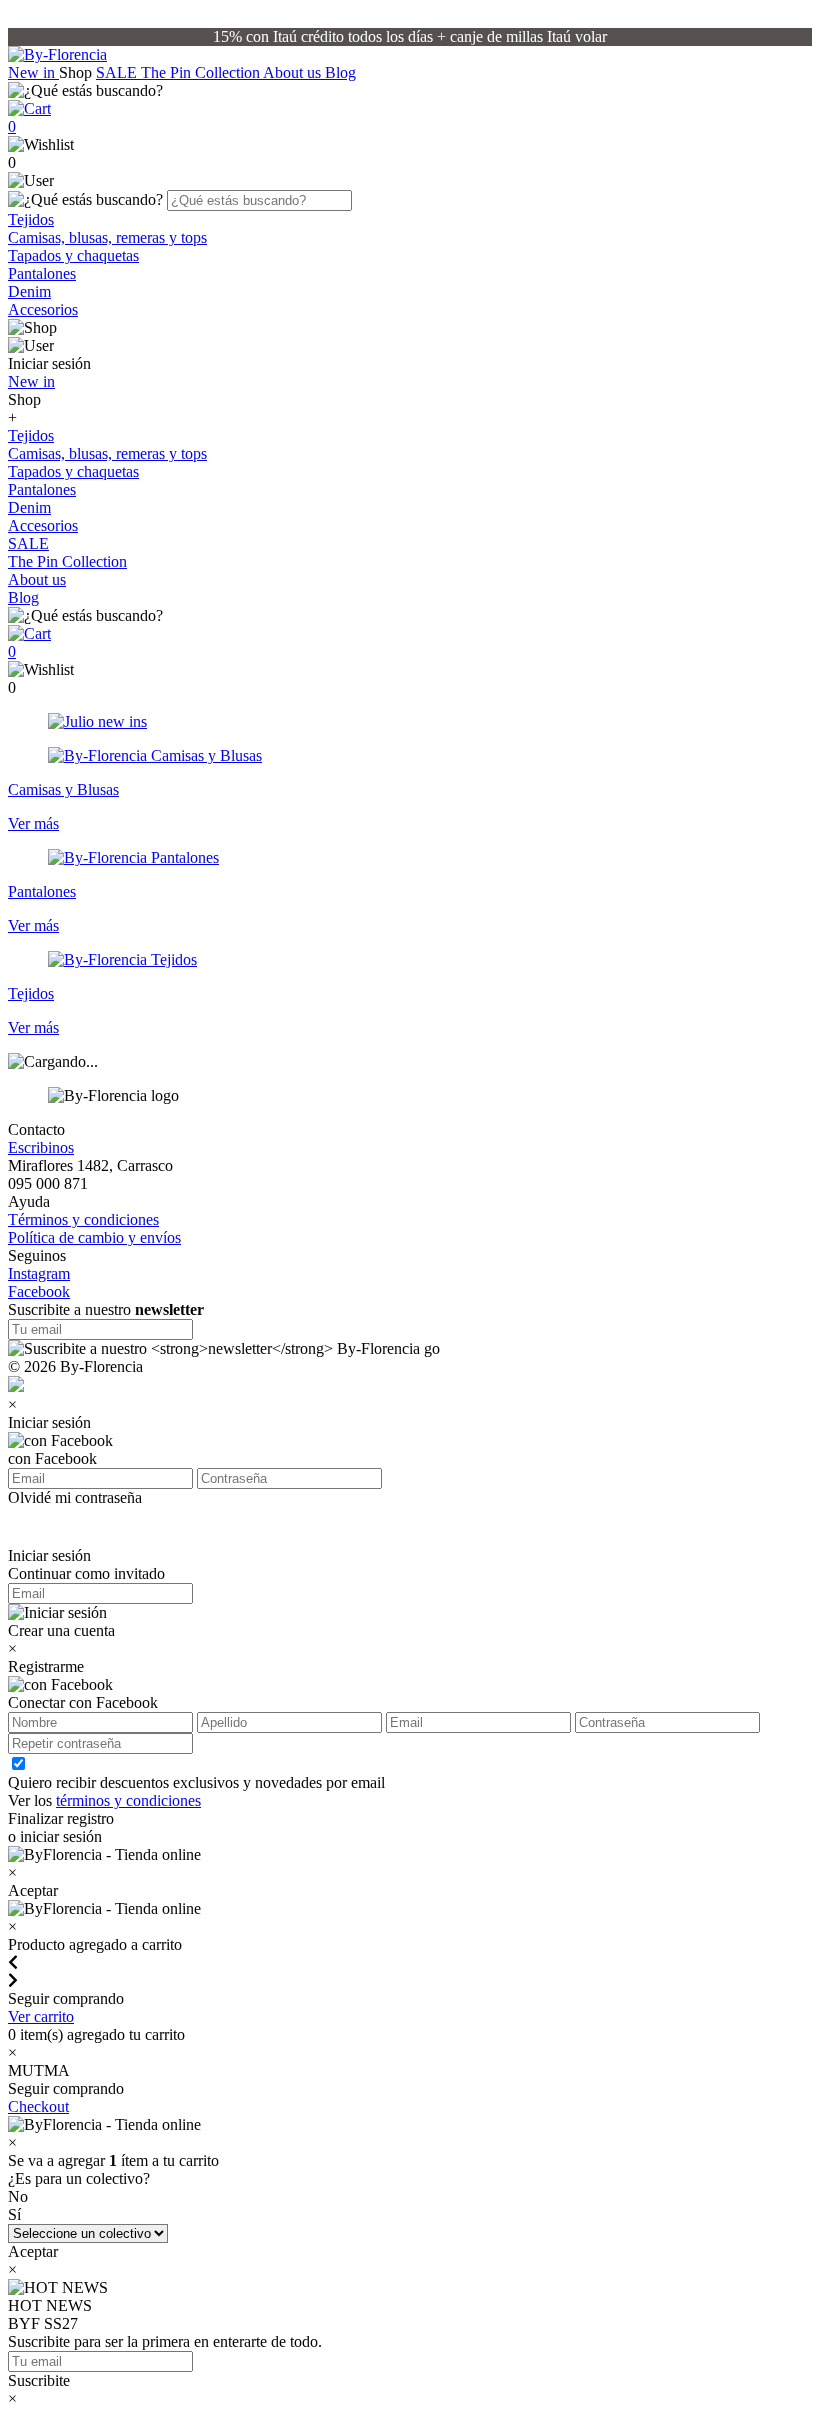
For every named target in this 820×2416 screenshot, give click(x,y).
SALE (118, 72)
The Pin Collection (202, 72)
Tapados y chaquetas (73, 255)
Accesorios (43, 309)
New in (33, 72)
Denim (29, 291)
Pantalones (42, 273)
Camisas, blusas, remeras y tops (107, 237)
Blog (340, 72)
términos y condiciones (128, 1800)
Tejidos (31, 219)
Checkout (38, 2106)
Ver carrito (41, 2016)
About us (294, 72)
